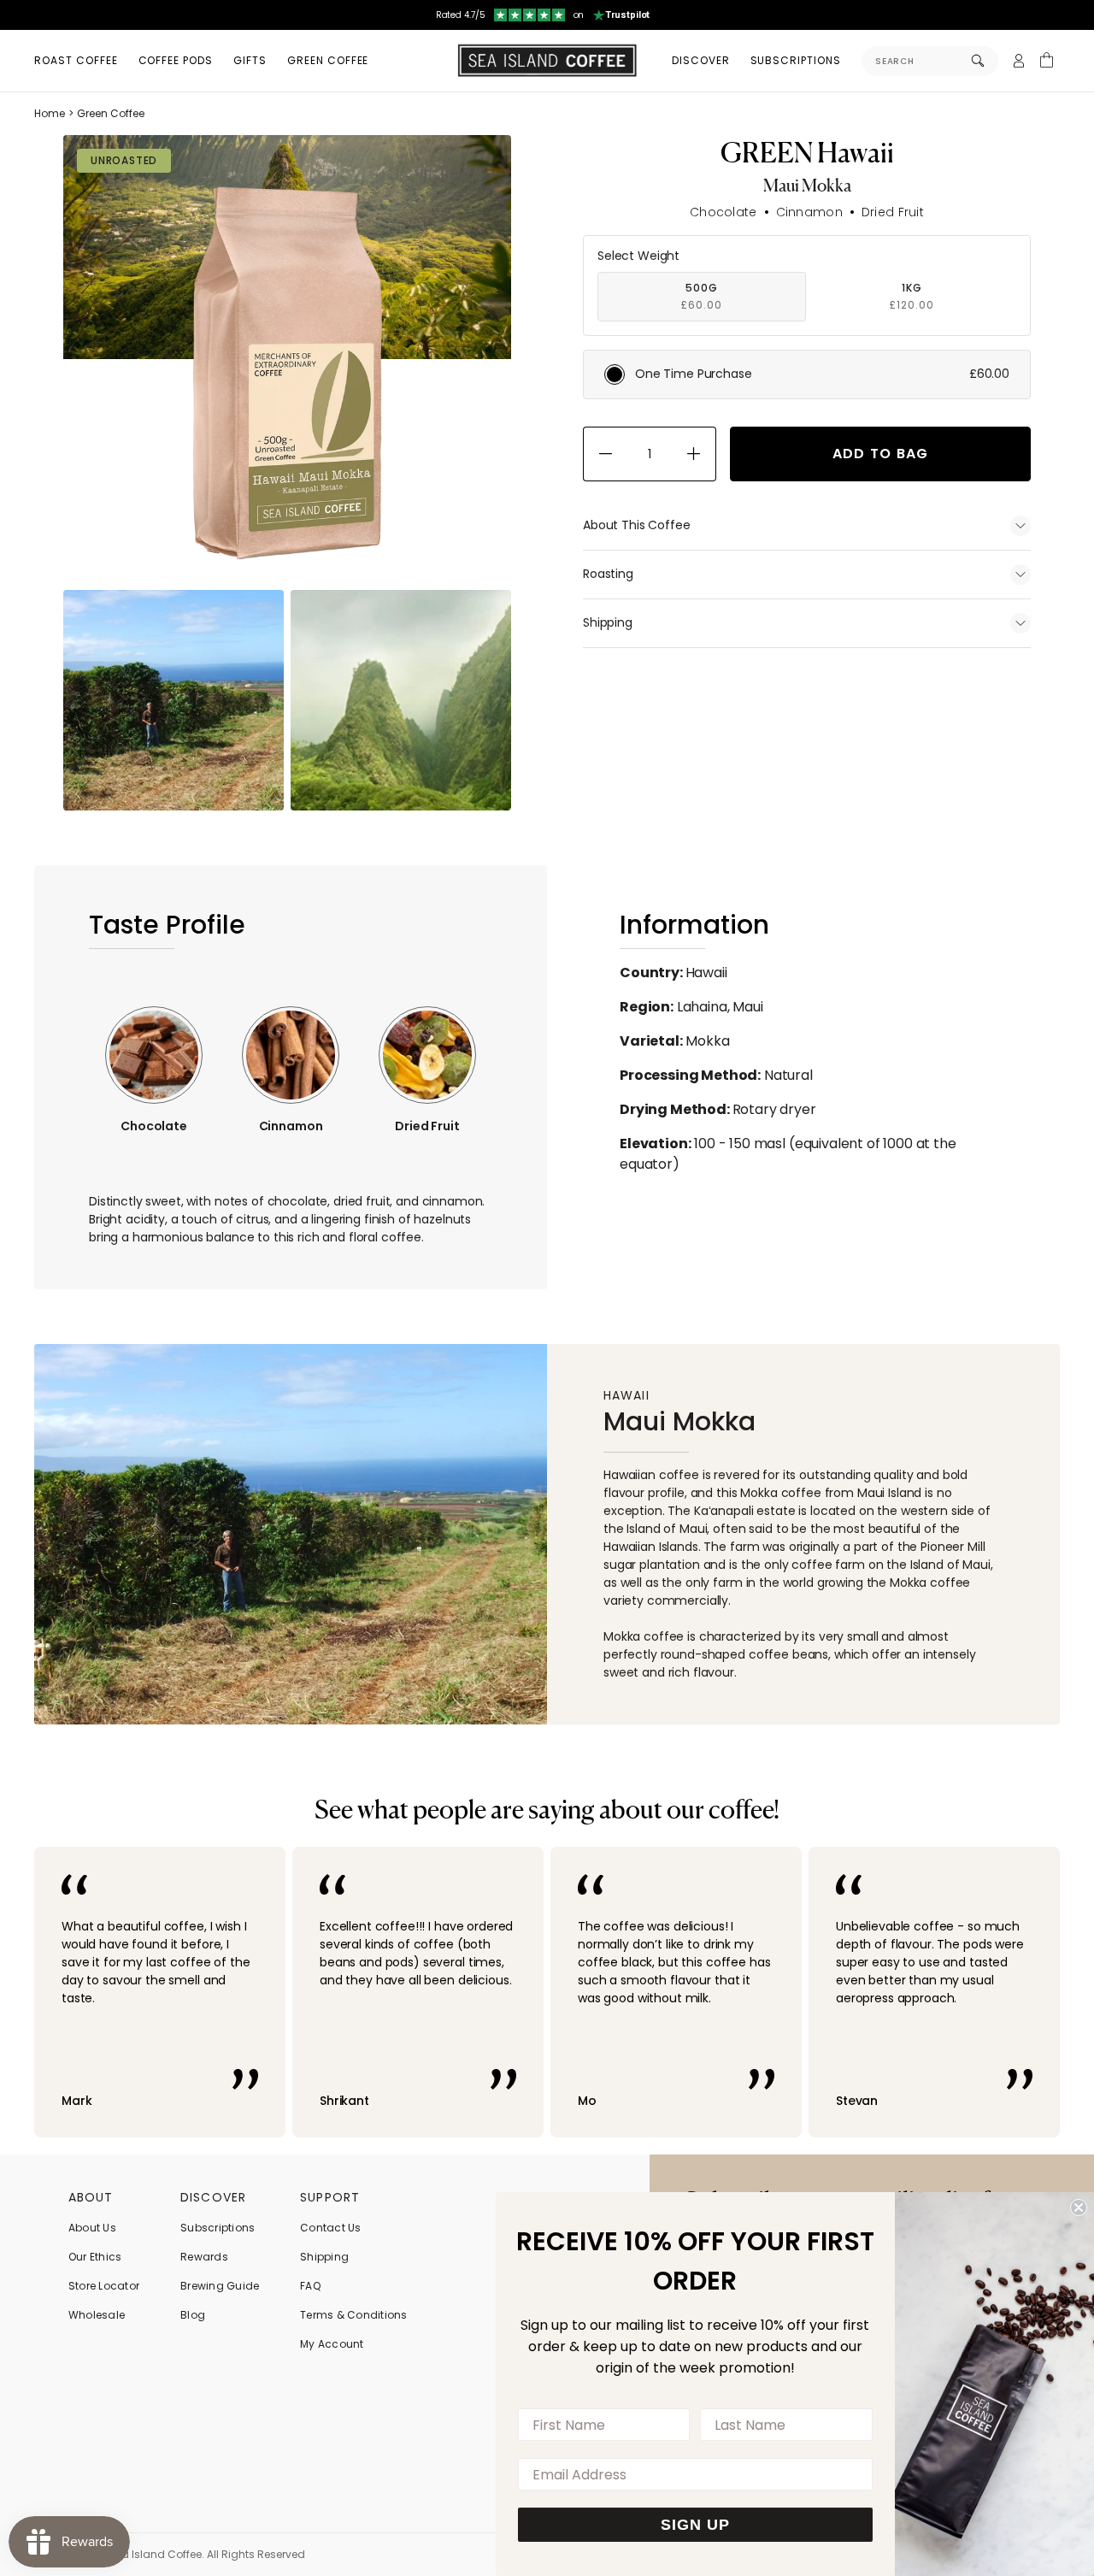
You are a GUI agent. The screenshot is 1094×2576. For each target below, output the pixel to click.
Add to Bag (881, 454)
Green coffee (328, 60)
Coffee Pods (176, 60)
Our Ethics (95, 2257)
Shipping (324, 2257)
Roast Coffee (76, 60)
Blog (193, 2315)
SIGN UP (695, 2525)
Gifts (250, 60)
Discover (701, 60)
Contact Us (330, 2228)
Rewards (204, 2257)
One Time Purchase (822, 374)
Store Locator (104, 2286)
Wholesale (97, 2315)
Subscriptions (796, 60)
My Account (332, 2344)
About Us (92, 2228)
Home (50, 113)
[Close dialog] (1079, 2208)
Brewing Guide (220, 2286)
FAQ (310, 2286)
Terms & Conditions (353, 2315)
